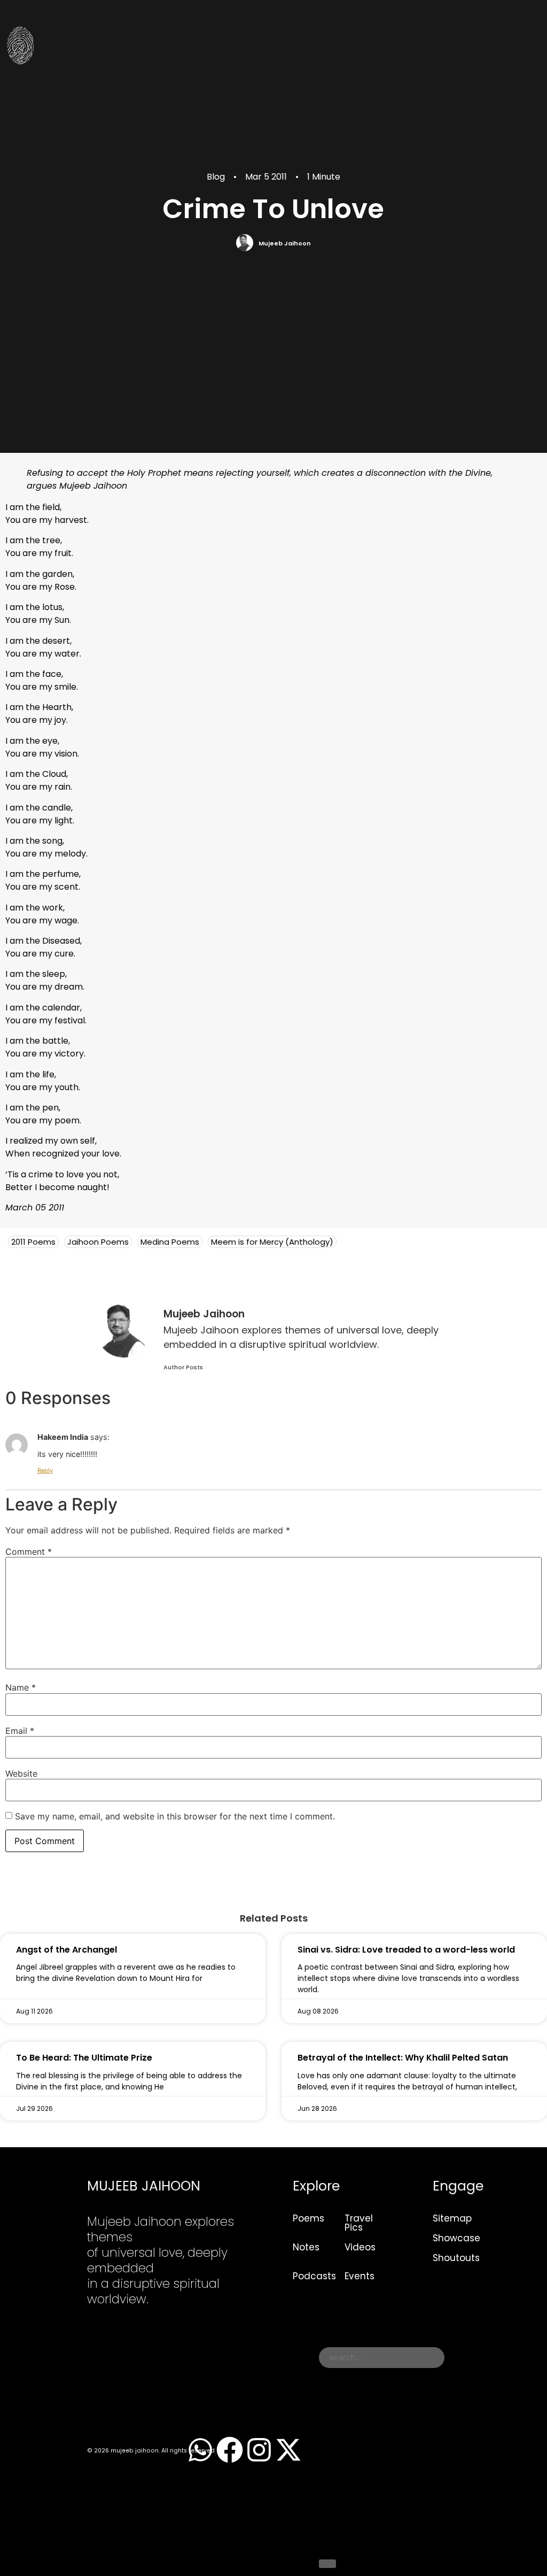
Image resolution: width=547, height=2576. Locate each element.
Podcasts (314, 2276)
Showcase (456, 2238)
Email (20, 1731)
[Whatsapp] (200, 2450)
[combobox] (382, 2358)
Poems (308, 2218)
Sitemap (452, 2218)
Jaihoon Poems (98, 1242)
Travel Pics (359, 2223)
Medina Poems (170, 1242)
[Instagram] (259, 2450)
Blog (216, 177)
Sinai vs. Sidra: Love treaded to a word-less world (406, 1950)
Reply (45, 1470)
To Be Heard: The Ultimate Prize (84, 2058)
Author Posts (183, 1367)
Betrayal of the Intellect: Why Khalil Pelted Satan (403, 2058)
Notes (306, 2247)
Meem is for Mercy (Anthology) (272, 1242)
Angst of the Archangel (67, 1950)
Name (21, 1687)
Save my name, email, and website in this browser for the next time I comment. (175, 1816)
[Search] (327, 2564)
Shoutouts (456, 2258)
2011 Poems (33, 1242)
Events (360, 2276)
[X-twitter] (288, 2450)
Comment (29, 1552)
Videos (360, 2247)
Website (21, 1773)
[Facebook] (230, 2450)
